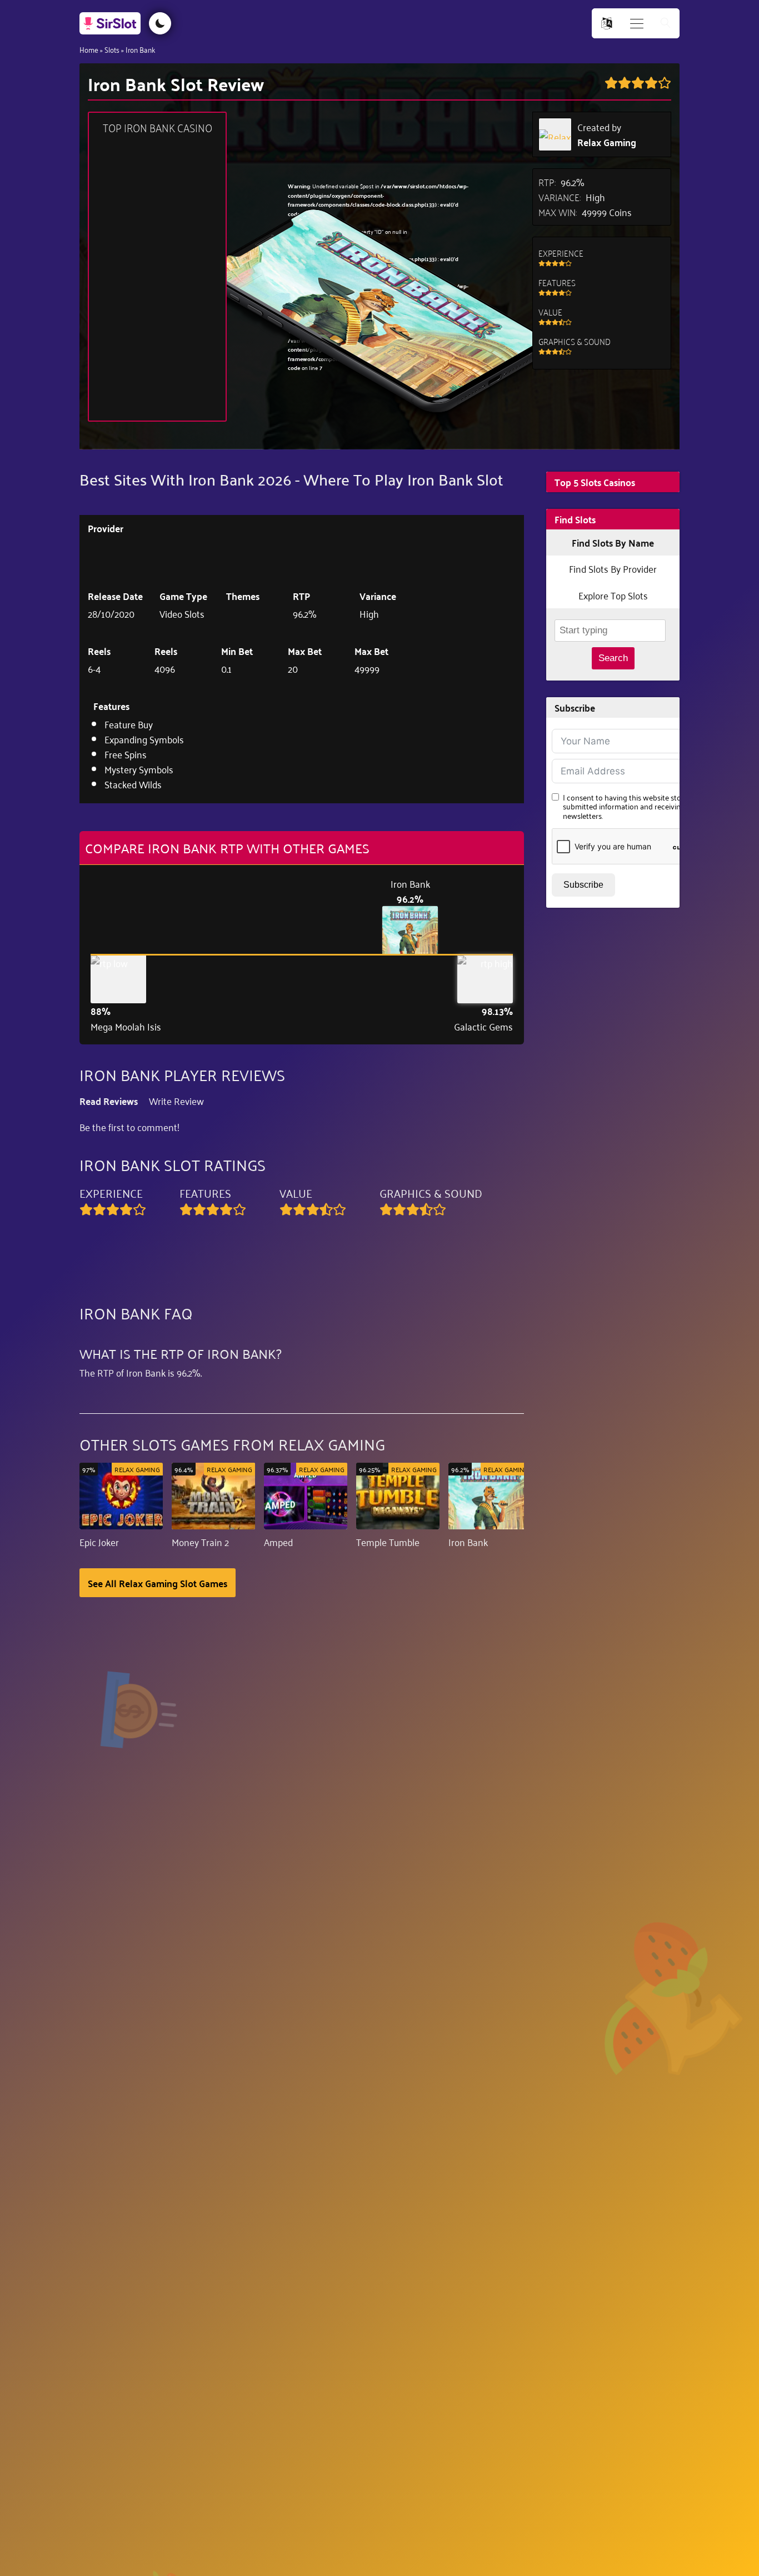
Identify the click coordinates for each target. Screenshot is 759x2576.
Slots (112, 49)
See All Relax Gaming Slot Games (158, 1583)
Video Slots (182, 613)
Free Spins (126, 754)
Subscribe (583, 885)
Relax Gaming (607, 142)
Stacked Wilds (133, 784)
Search (613, 658)
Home (89, 49)
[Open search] (666, 24)
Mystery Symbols (139, 769)
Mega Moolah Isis (126, 1026)
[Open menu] (637, 24)
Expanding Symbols (144, 739)
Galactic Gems (483, 1026)
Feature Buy (129, 724)
